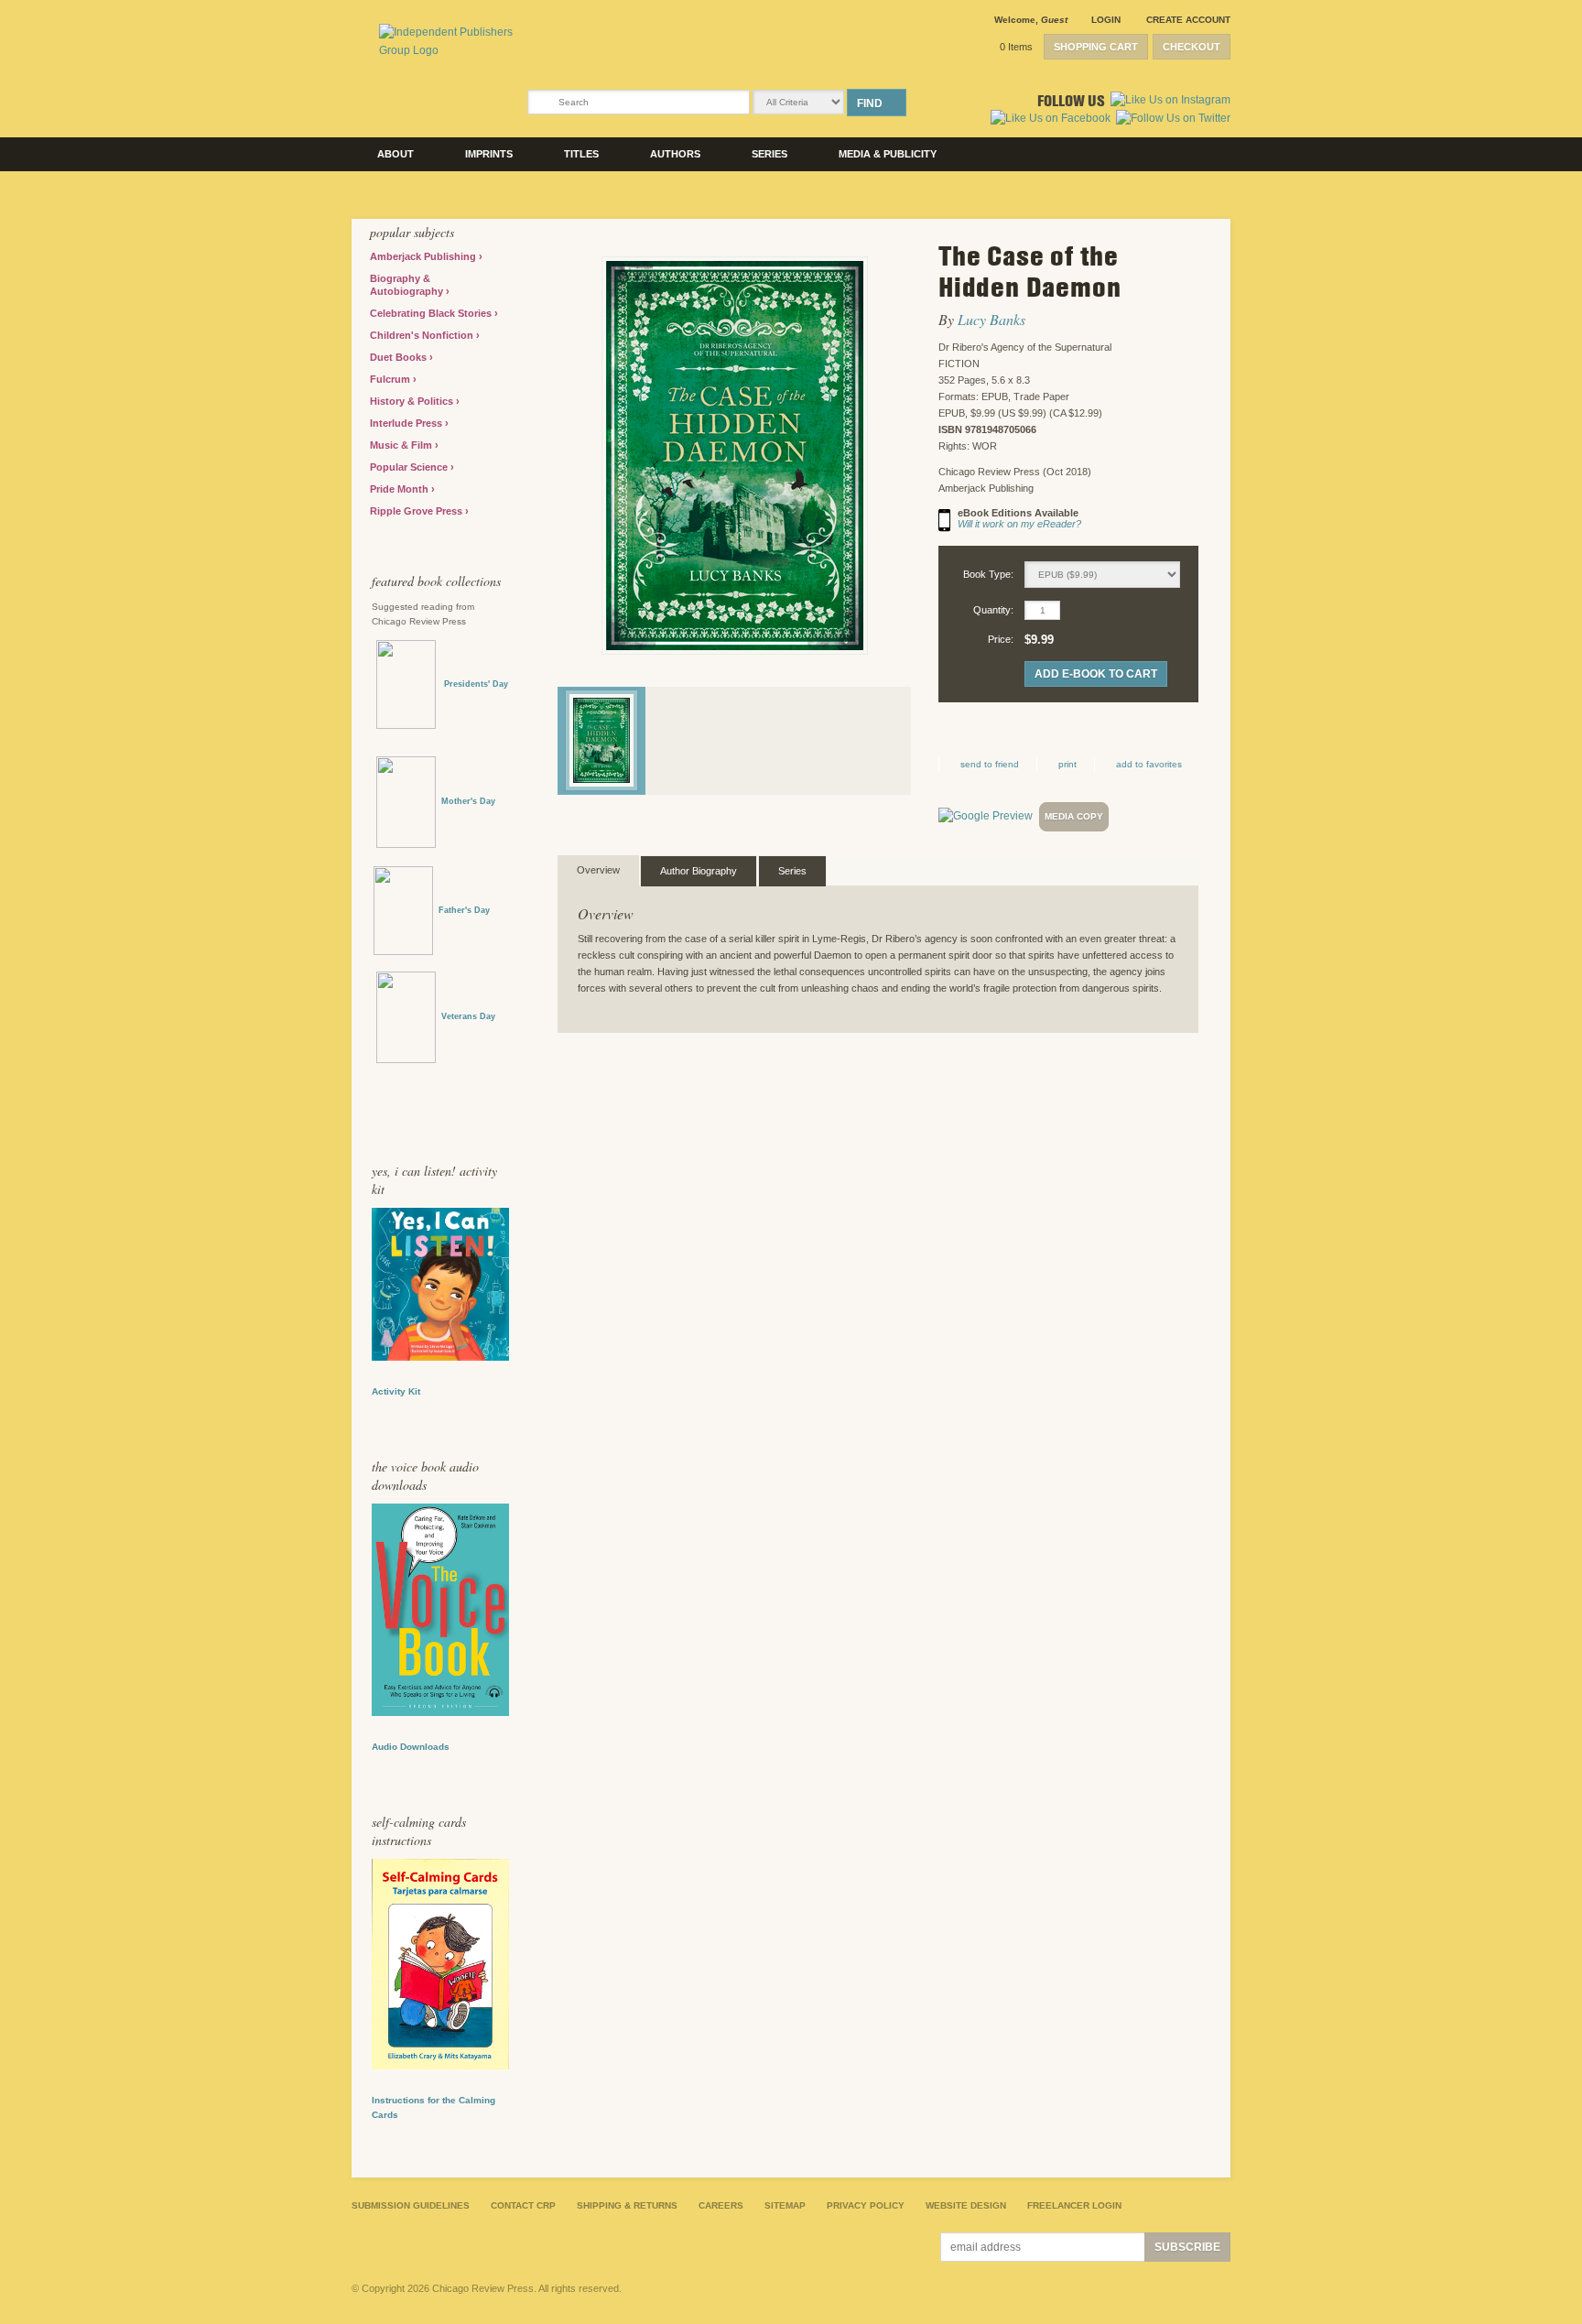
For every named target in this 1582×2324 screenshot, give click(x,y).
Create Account (1188, 20)
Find (870, 103)
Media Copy (1074, 816)
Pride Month (401, 489)
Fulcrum (391, 379)
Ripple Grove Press (417, 511)
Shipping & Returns (627, 2205)
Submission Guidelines (411, 2205)
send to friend (990, 764)
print (1067, 764)
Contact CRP (523, 2205)
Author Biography (699, 871)
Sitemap (785, 2205)
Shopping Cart (1096, 47)
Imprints (489, 154)
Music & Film (402, 445)
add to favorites (1149, 764)
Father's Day (464, 910)
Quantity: (993, 610)
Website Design (966, 2205)
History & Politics (413, 401)
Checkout (1192, 47)
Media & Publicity (888, 154)
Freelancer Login (1074, 2205)
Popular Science (410, 467)
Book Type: (988, 574)
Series (769, 154)
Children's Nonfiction (423, 335)
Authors (675, 154)
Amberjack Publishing (424, 256)
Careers (721, 2205)
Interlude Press (407, 423)
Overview (598, 870)
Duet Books (400, 357)
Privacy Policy (866, 2205)
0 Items (1016, 47)
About (395, 154)
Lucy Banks (991, 319)
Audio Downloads (411, 1747)
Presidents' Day (472, 684)
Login (1106, 20)
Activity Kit (396, 1391)
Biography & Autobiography (408, 285)
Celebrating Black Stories (432, 313)
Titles (581, 154)
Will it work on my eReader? (1019, 524)
